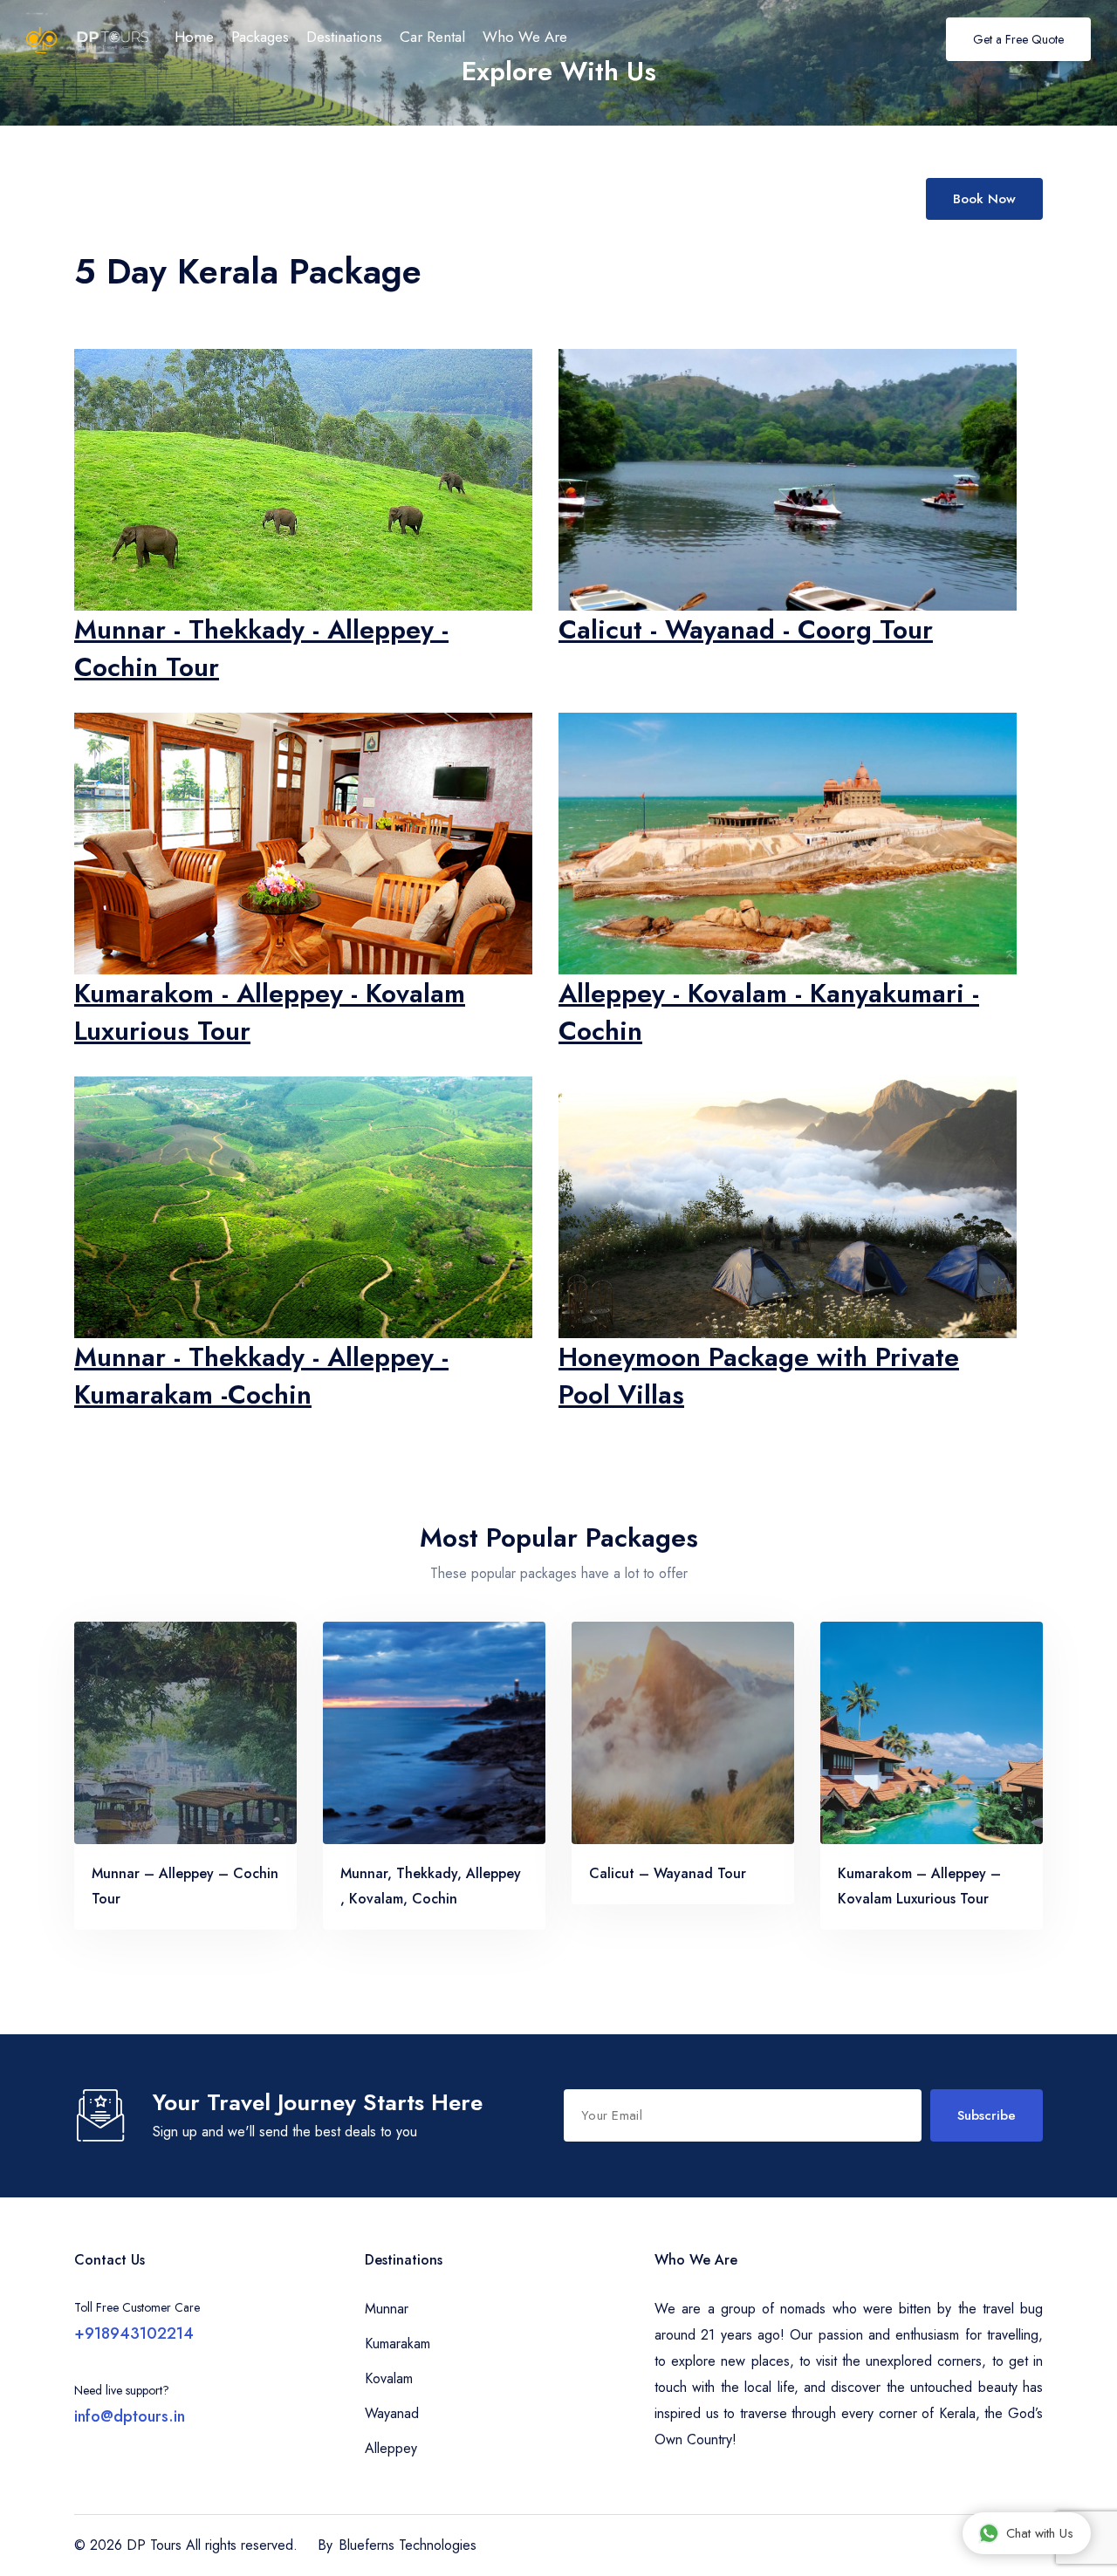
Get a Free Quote (1018, 39)
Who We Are (525, 37)
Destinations (344, 37)
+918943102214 (134, 2333)
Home (194, 37)
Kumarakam (397, 2344)
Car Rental (432, 37)
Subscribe (987, 2115)
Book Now (984, 199)
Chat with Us (1040, 2533)
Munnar (387, 2309)
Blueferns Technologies (408, 2545)
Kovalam (389, 2378)
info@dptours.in (130, 2416)
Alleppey (391, 2448)
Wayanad (392, 2413)
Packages (260, 37)
